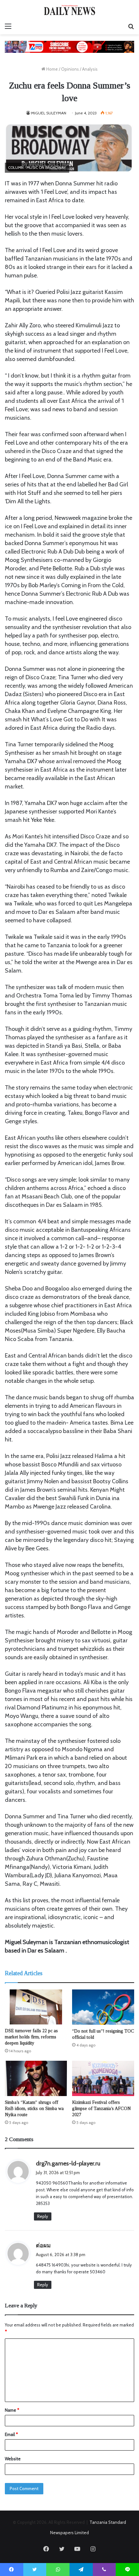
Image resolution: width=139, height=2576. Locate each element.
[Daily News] (69, 10)
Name (12, 2410)
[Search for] (131, 26)
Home (52, 69)
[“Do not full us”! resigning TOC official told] (103, 2007)
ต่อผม (43, 2245)
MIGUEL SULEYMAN (49, 113)
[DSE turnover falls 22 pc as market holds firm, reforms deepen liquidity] (36, 2007)
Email (11, 2434)
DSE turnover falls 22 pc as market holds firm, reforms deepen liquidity (31, 2037)
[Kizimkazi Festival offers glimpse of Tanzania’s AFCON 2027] (103, 2078)
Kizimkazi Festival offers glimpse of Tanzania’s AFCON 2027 (102, 2109)
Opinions (70, 69)
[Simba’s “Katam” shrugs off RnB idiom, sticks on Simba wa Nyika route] (36, 2078)
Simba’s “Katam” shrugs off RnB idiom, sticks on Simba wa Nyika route (34, 2109)
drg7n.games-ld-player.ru (68, 2163)
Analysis (90, 69)
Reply (43, 2216)
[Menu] (8, 26)
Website (13, 2459)
